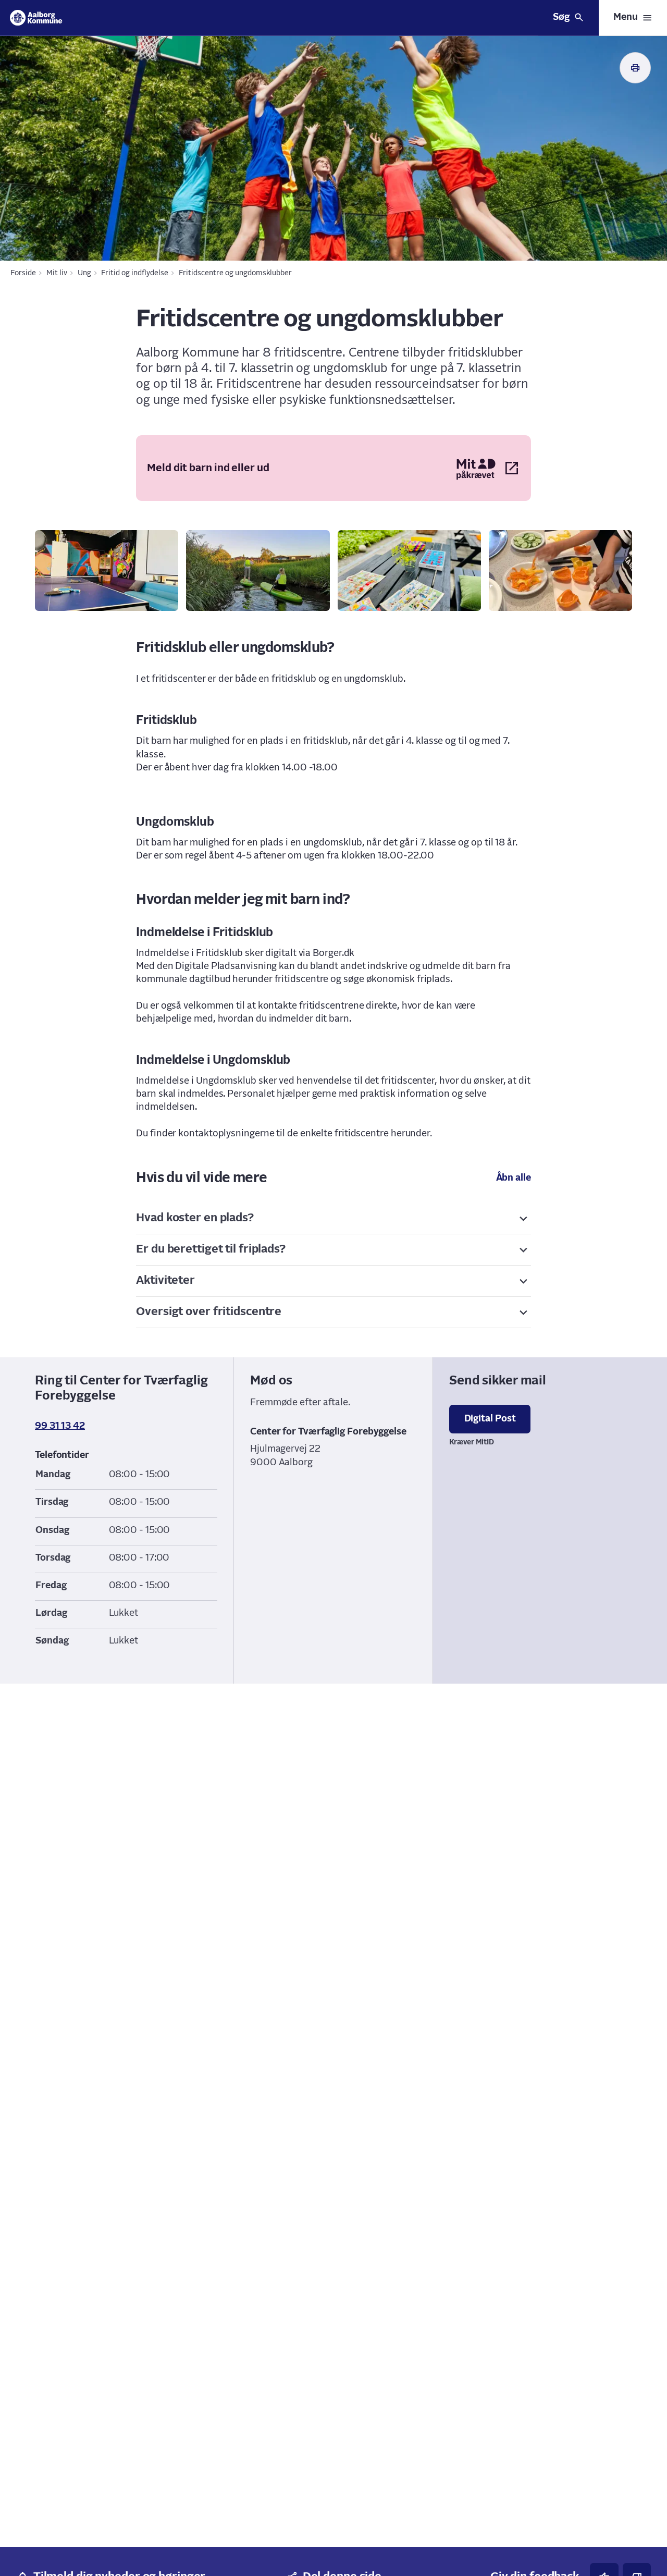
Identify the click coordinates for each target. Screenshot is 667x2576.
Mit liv (57, 273)
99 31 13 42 (60, 1426)
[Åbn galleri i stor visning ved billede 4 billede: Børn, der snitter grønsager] (560, 571)
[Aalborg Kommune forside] (36, 18)
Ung (84, 273)
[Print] (635, 68)
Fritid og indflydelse (135, 273)
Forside (23, 273)
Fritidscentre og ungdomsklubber (235, 273)
